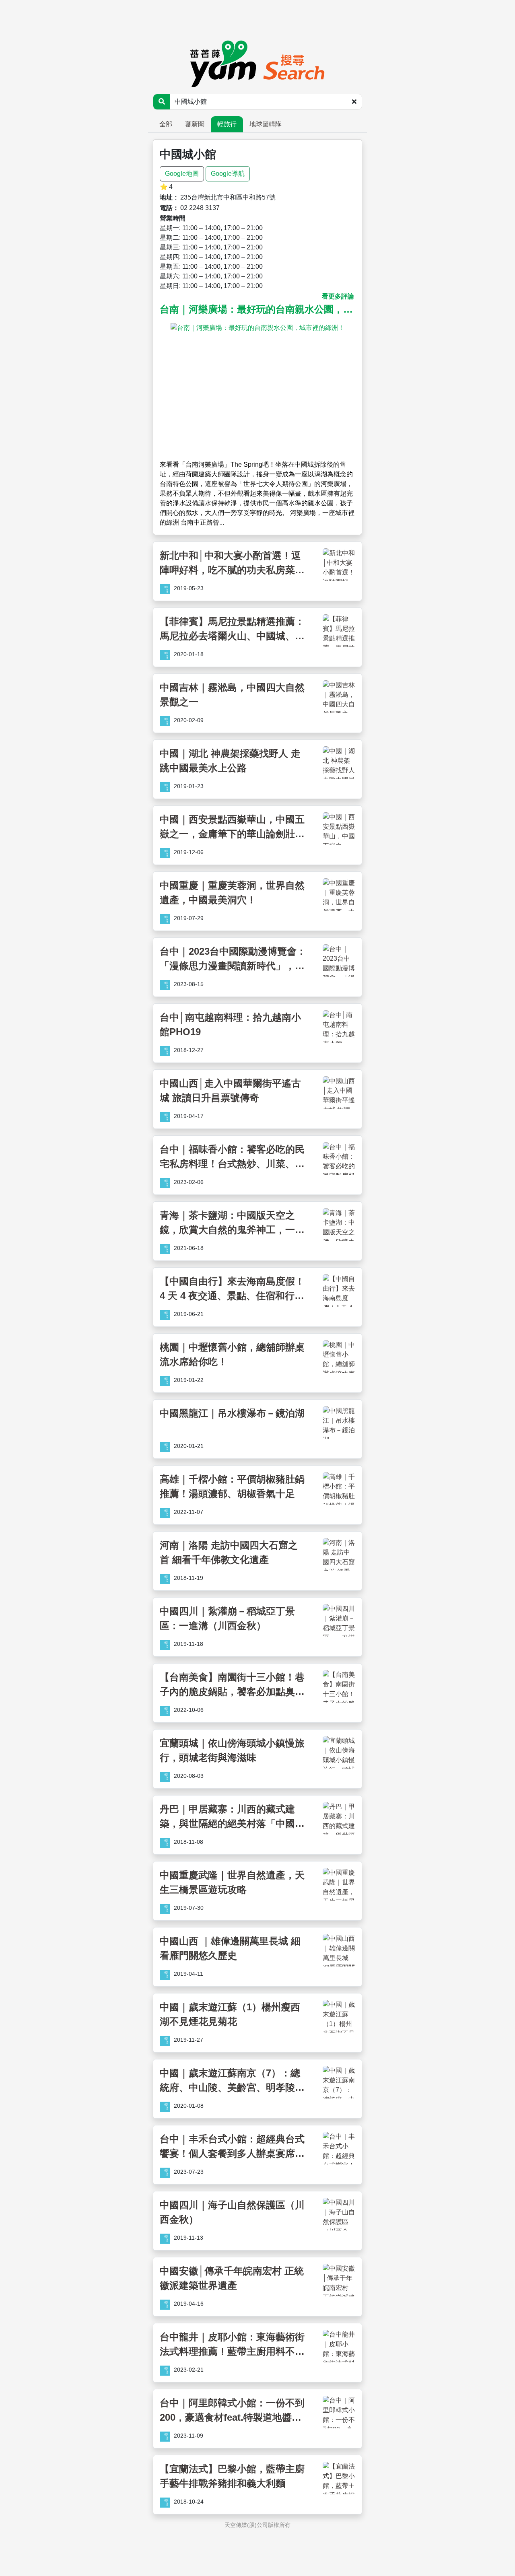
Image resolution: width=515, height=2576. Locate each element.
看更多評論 (338, 296)
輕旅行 (227, 124)
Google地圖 (182, 174)
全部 (166, 124)
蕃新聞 (195, 124)
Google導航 (228, 174)
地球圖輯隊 (266, 124)
